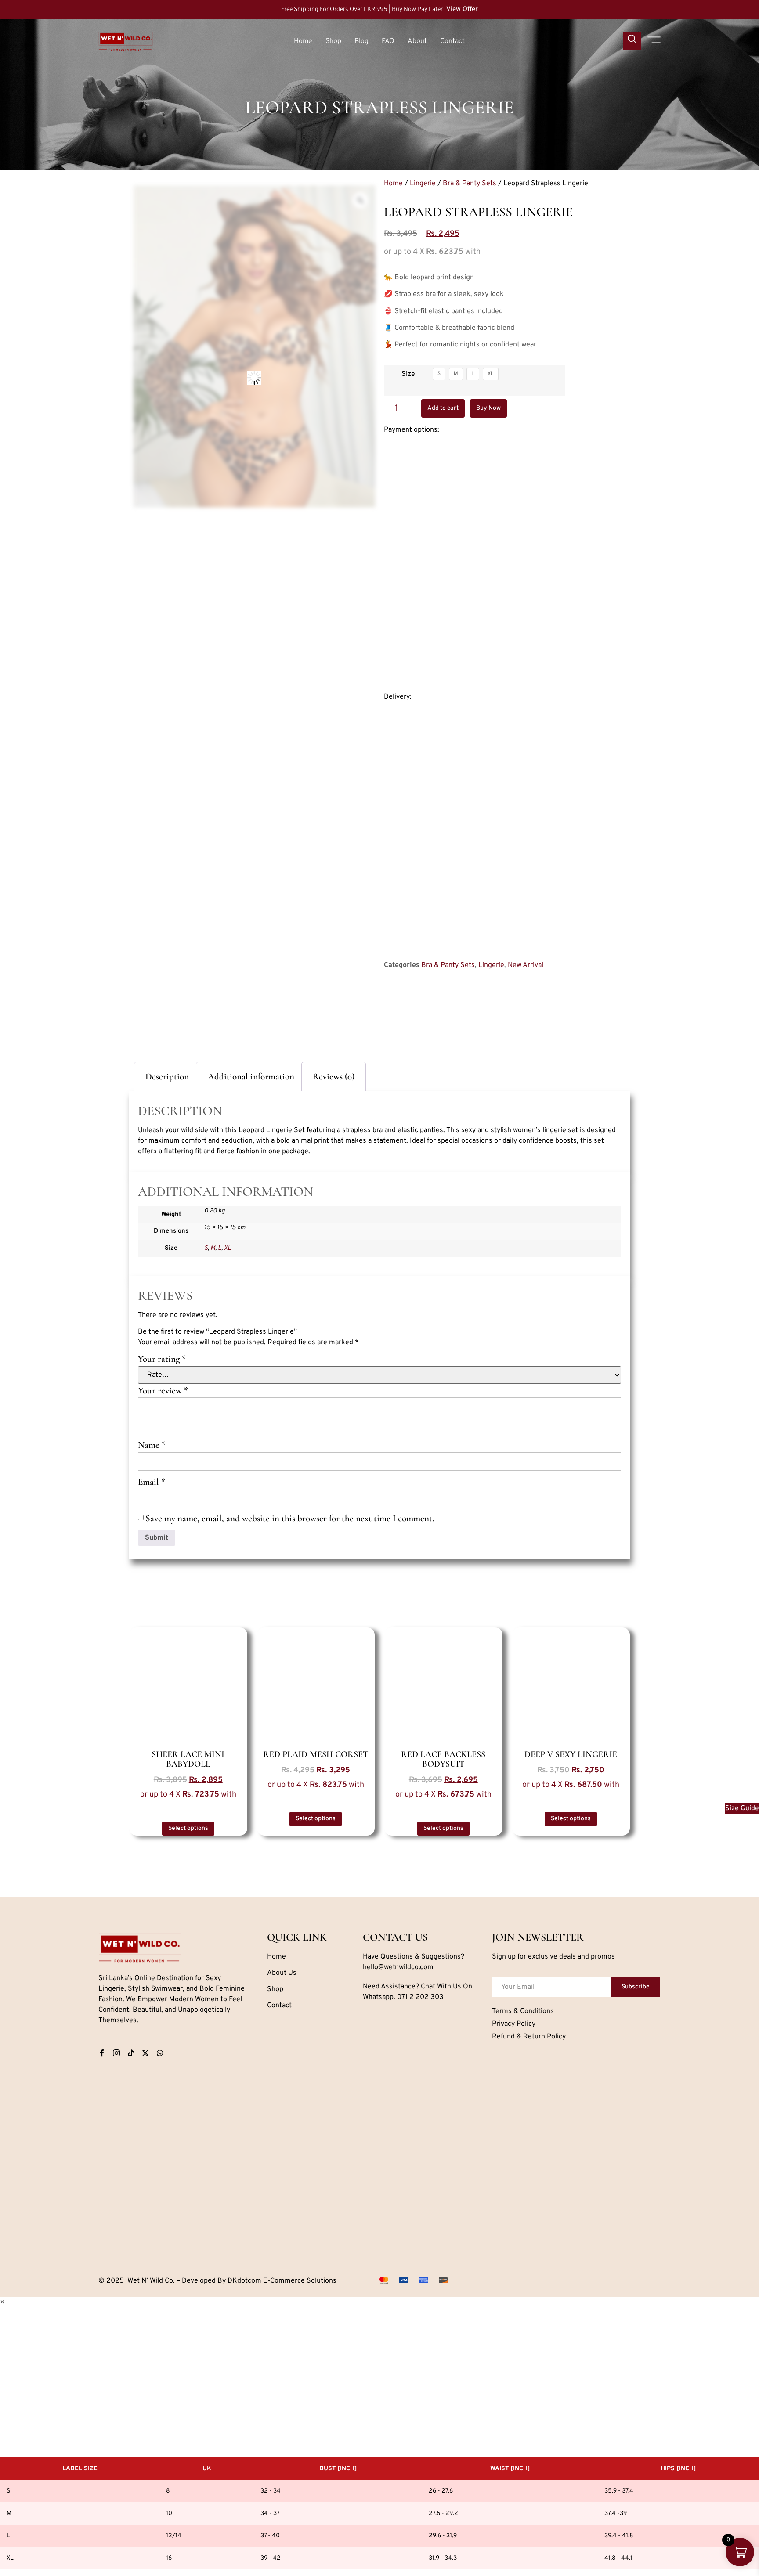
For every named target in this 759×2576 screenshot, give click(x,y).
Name (152, 1445)
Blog (361, 41)
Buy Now (488, 408)
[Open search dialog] (632, 41)
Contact (452, 41)
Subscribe (636, 1987)
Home (303, 41)
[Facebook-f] (102, 2053)
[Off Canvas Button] (654, 41)
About (417, 41)
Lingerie (423, 184)
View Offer (462, 10)
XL (228, 1248)
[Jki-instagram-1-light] (116, 2053)
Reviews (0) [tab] (334, 1077)
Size (408, 374)
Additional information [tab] (251, 1077)
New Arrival (526, 965)
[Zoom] (360, 200)
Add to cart (443, 408)
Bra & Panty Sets (470, 184)
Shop (333, 41)
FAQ (388, 41)
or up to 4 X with (188, 1795)
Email (152, 1482)
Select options (188, 1828)
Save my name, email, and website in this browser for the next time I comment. (290, 1518)
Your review (163, 1391)
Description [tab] (167, 1077)
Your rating (162, 1359)
